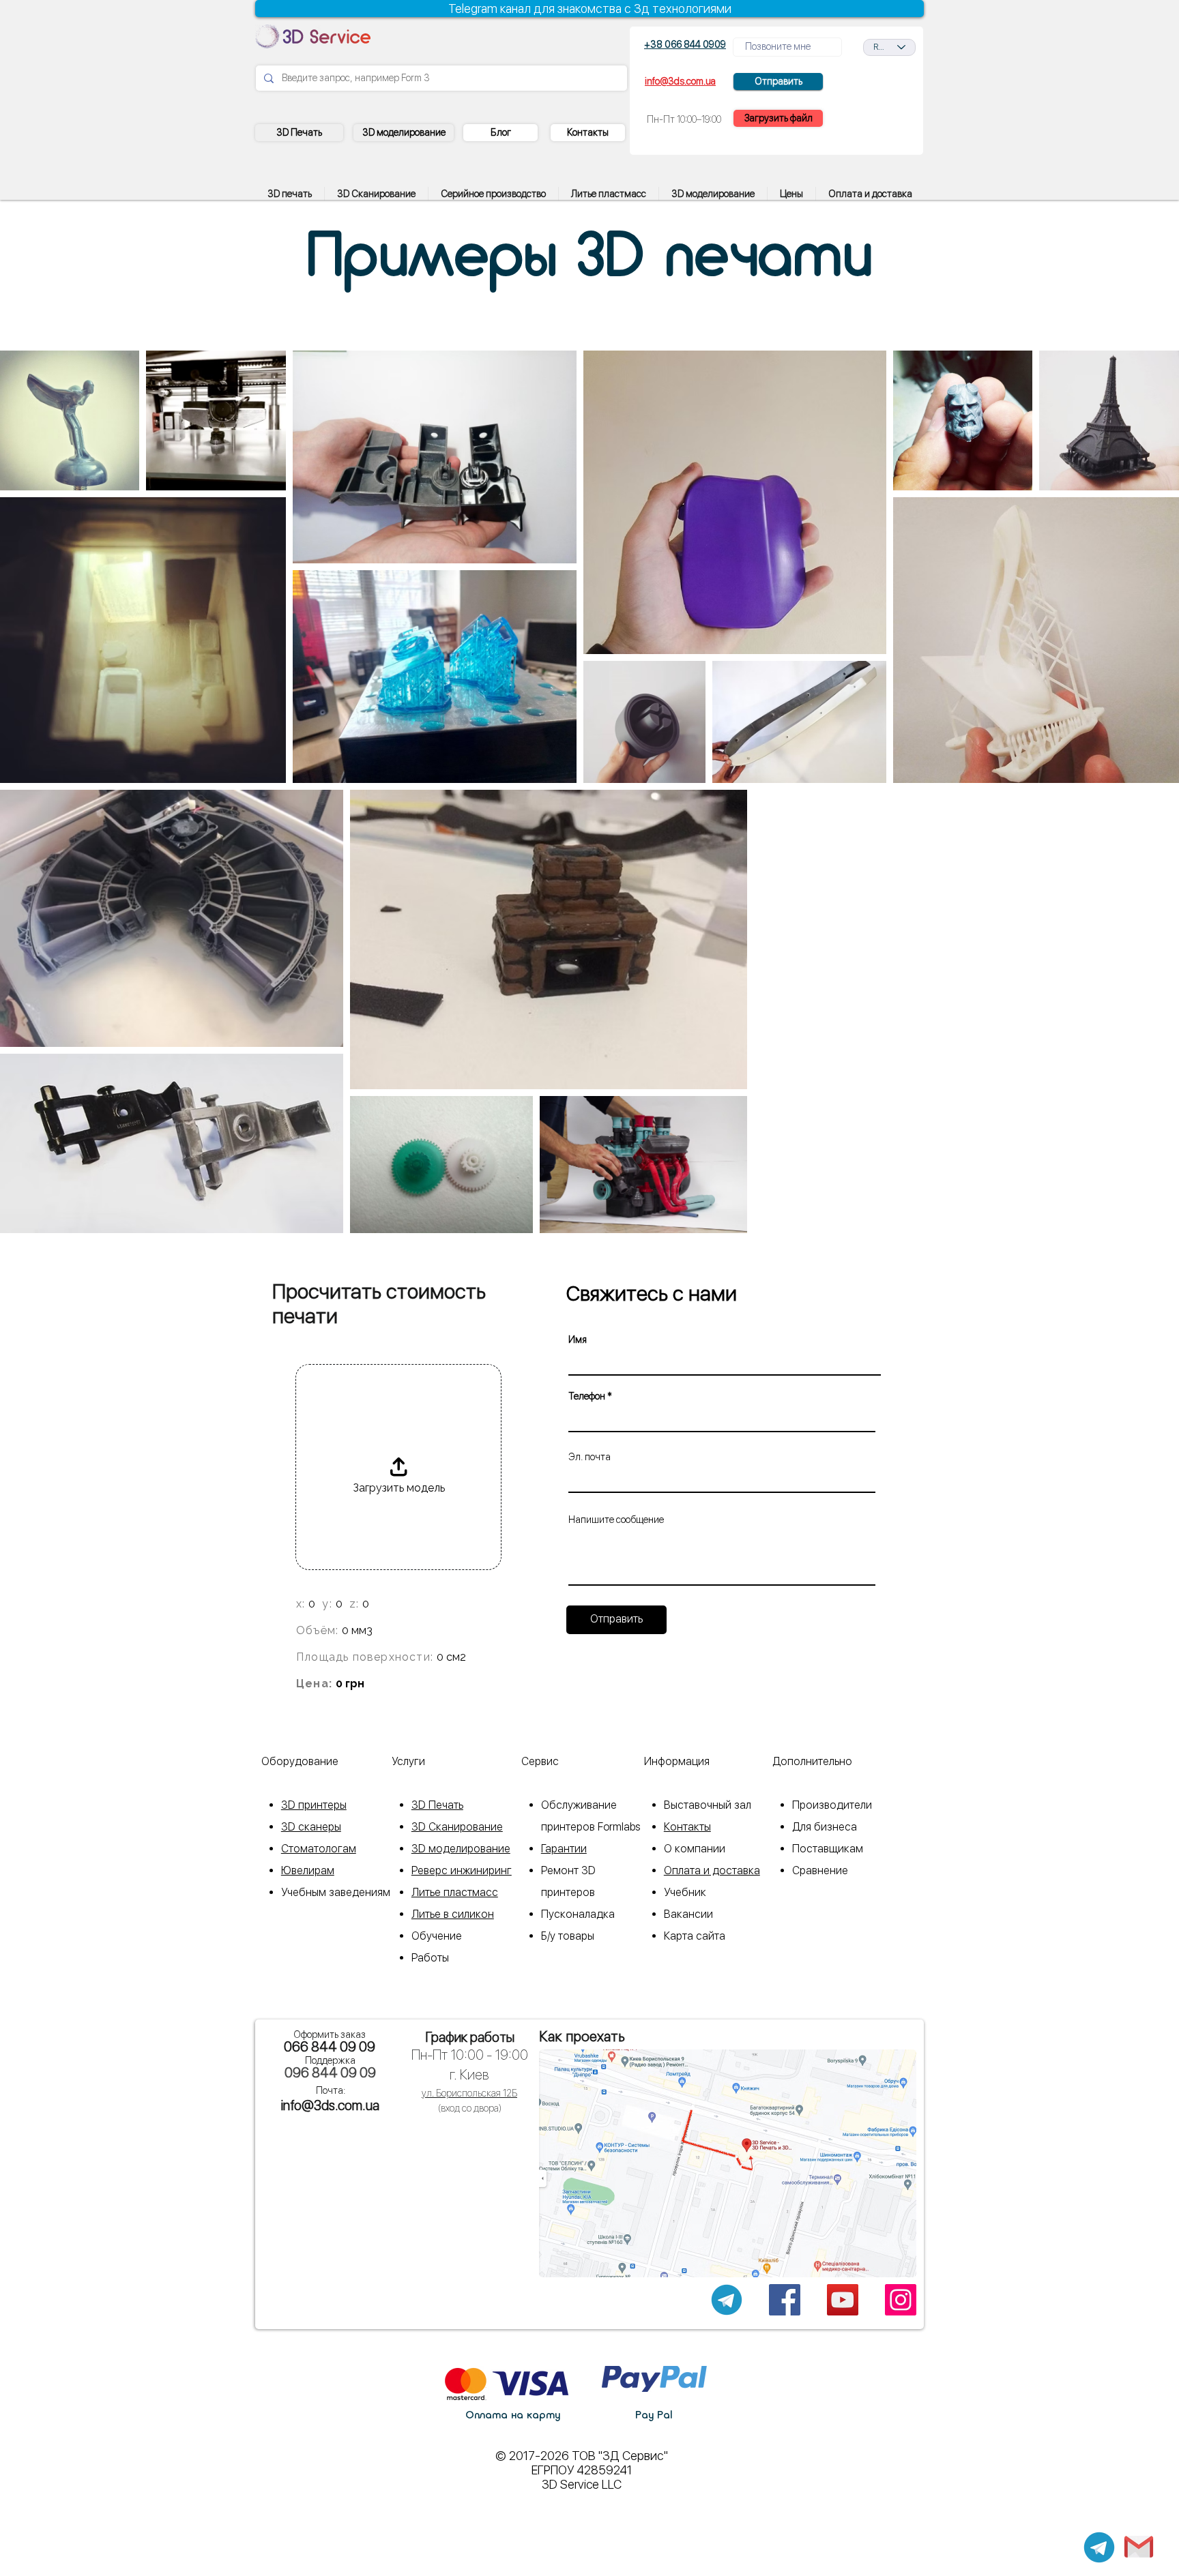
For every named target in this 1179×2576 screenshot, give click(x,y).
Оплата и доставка (712, 1870)
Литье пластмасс (455, 1892)
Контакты (687, 1827)
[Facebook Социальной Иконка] (785, 2300)
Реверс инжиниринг (462, 1870)
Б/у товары (568, 1936)
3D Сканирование (457, 1827)
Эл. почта (589, 1457)
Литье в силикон (453, 1914)
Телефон (587, 1396)
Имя (578, 1339)
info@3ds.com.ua (330, 2105)
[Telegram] (1099, 2547)
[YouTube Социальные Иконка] (843, 2300)
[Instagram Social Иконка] (901, 2300)
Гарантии (564, 1849)
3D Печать (437, 1805)
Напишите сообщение (616, 1520)
